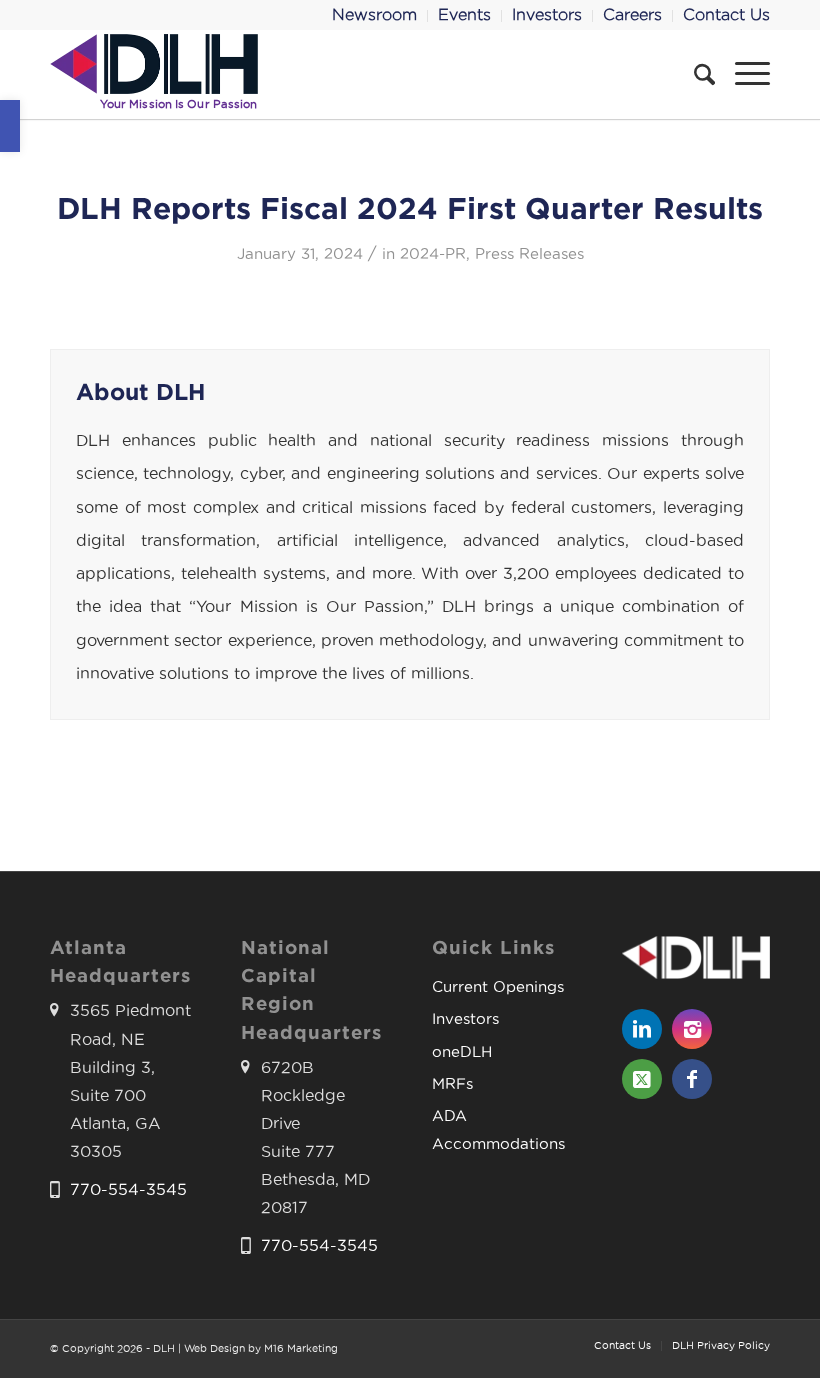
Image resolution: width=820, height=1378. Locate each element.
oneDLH (462, 1051)
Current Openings (498, 986)
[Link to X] (642, 1079)
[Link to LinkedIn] (642, 1029)
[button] (10, 126)
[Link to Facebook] (692, 1079)
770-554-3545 (128, 1189)
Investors (465, 1018)
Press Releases (529, 254)
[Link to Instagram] (692, 1029)
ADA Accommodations (498, 1129)
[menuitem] (375, 16)
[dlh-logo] (154, 74)
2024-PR (433, 254)
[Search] (694, 74)
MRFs (452, 1083)
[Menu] (742, 74)
